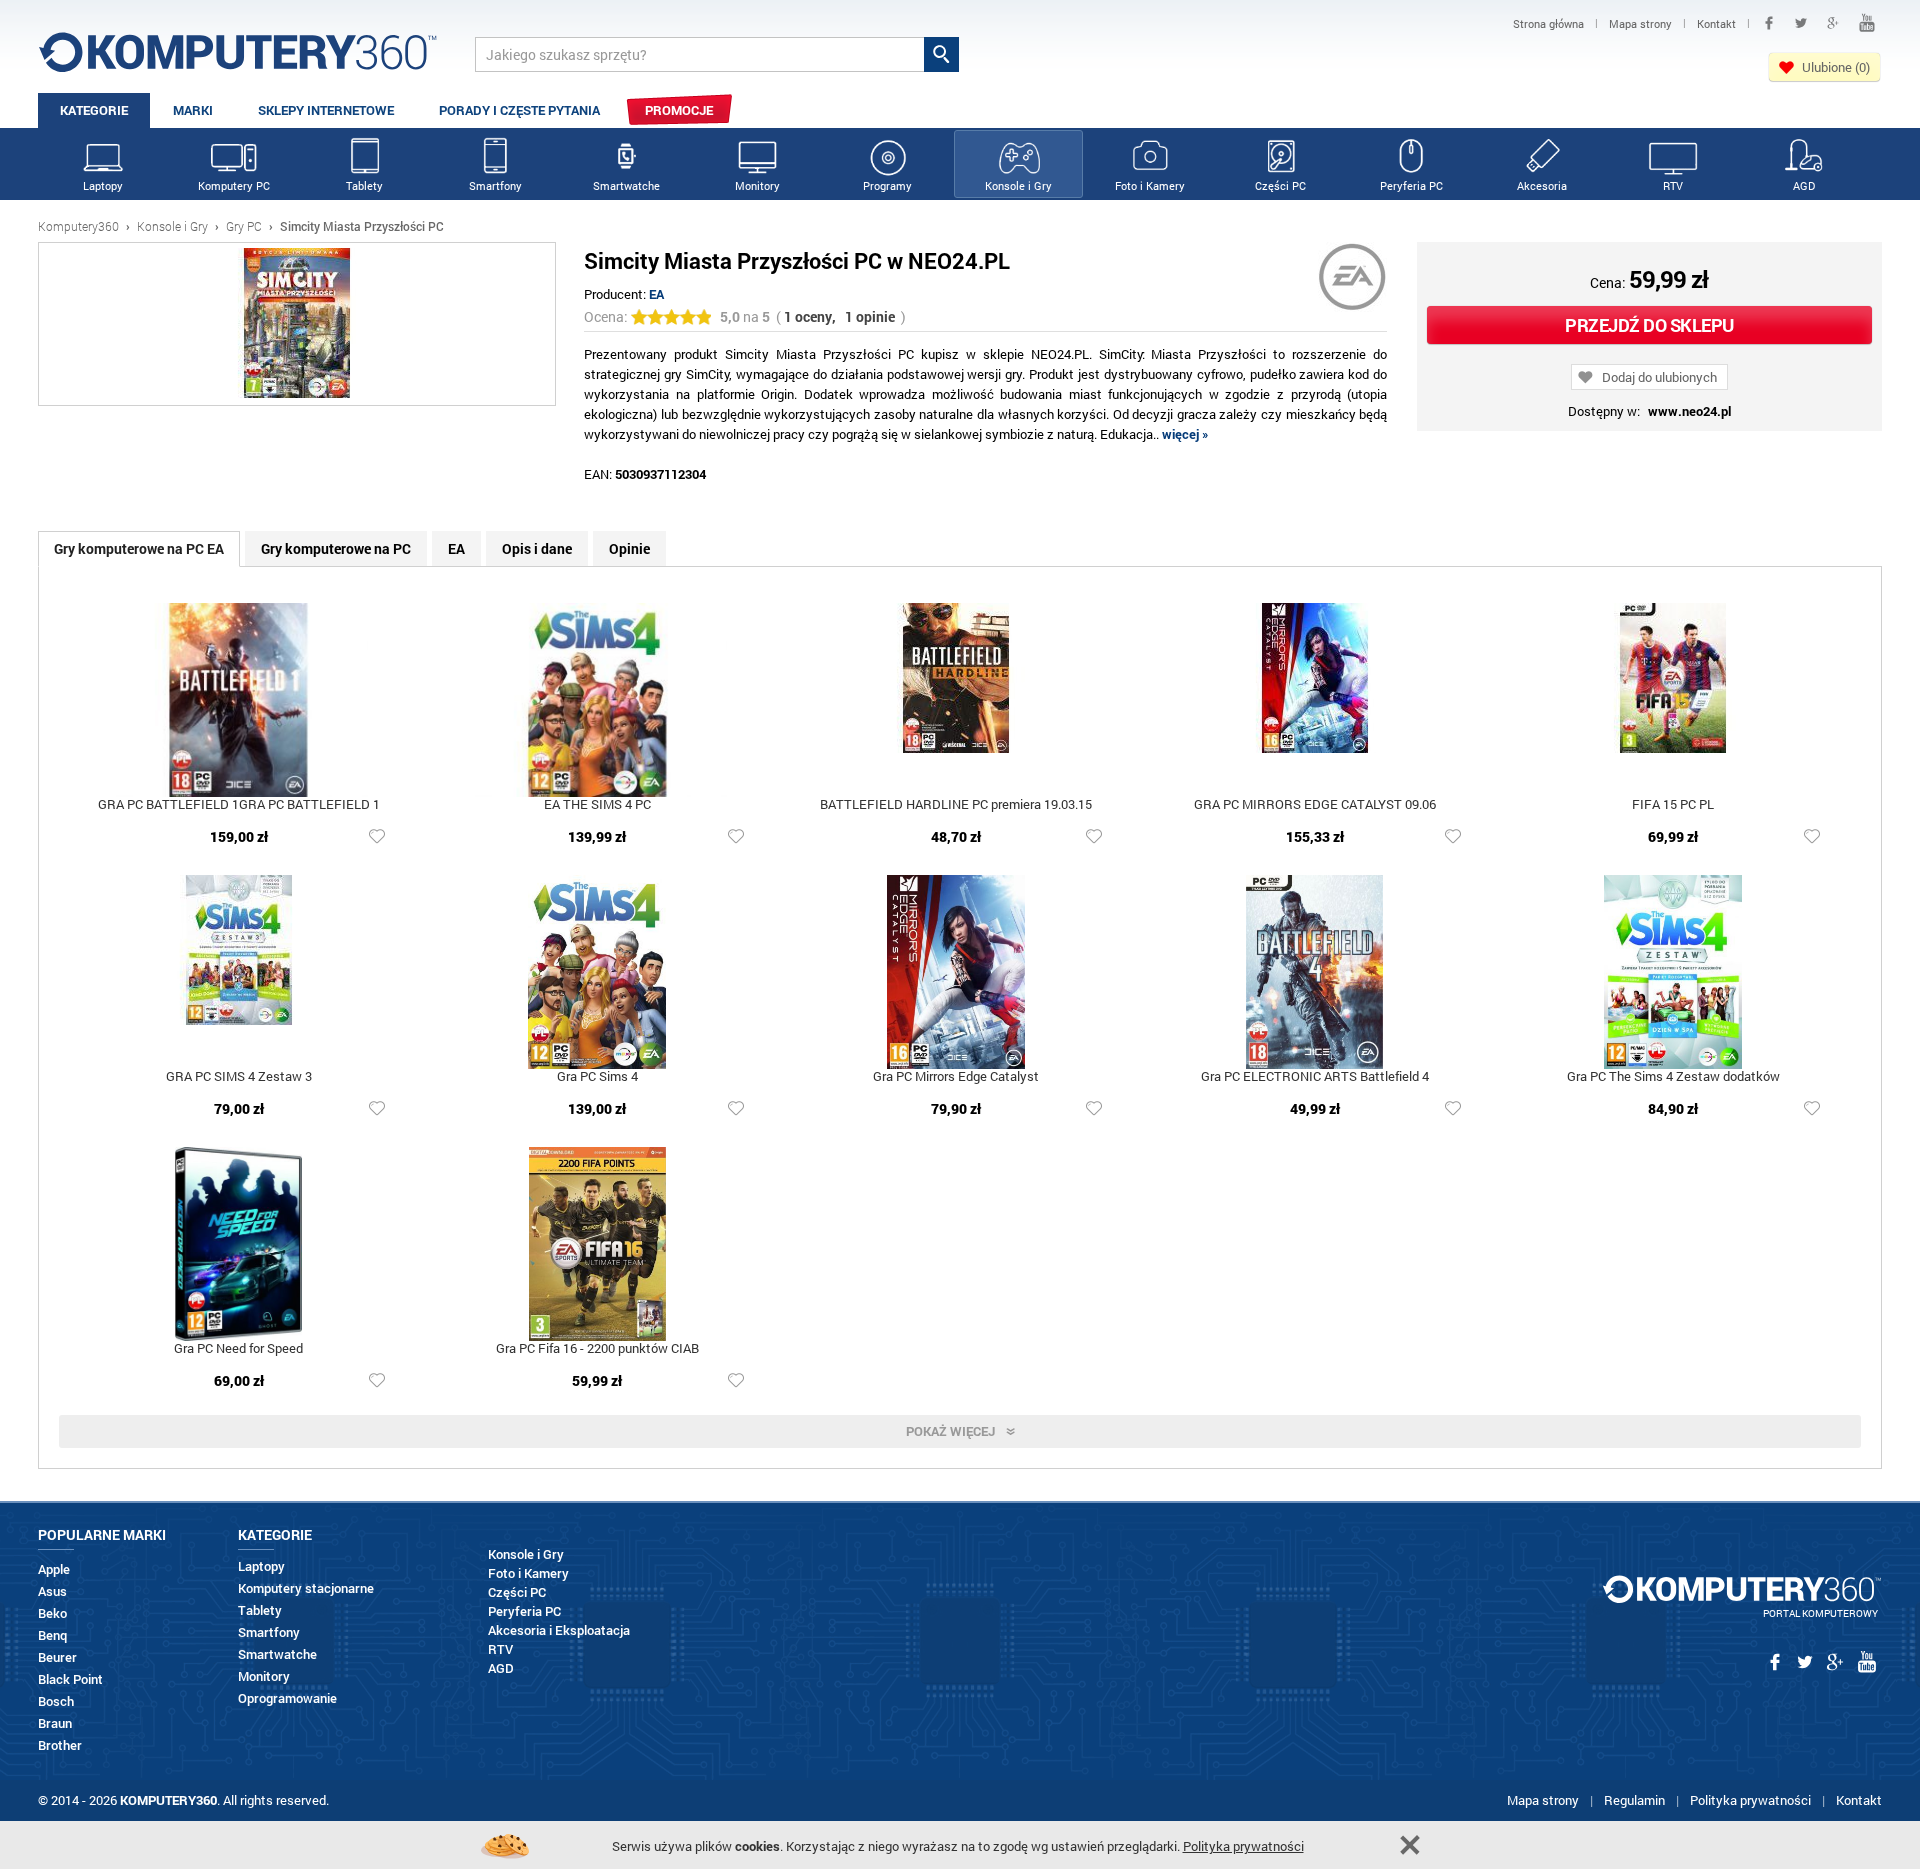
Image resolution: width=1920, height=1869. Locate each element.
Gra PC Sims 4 (597, 1077)
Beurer (57, 1657)
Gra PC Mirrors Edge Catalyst (956, 1077)
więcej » (1185, 434)
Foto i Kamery (1150, 185)
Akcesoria (1542, 185)
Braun (55, 1723)
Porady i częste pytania (519, 110)
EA (656, 294)
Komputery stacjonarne (306, 1588)
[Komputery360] (238, 59)
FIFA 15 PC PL (1673, 805)
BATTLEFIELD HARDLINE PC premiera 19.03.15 (956, 805)
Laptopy (103, 185)
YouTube (1867, 23)
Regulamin (1634, 1800)
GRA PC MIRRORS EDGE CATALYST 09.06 (1315, 805)
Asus (52, 1591)
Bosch (56, 1701)
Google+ (1833, 23)
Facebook (1769, 23)
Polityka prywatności (1750, 1800)
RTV (1673, 185)
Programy (887, 185)
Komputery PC (234, 185)
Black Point (70, 1679)
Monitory (757, 185)
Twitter (1801, 23)
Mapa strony (1543, 1800)
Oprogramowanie (287, 1698)
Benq (52, 1635)
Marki (193, 110)
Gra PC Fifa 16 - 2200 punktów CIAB (597, 1349)
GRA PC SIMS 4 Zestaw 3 (239, 1077)
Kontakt (1859, 1800)
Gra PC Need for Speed (238, 1349)
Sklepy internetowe (326, 110)
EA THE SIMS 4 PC (597, 805)
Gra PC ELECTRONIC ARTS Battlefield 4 (1315, 1077)
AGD (1804, 185)
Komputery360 (78, 226)
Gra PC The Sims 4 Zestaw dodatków (1673, 1077)
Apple (54, 1569)
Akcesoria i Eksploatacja (559, 1630)
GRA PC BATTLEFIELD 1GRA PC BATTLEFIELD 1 (239, 805)
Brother (60, 1745)
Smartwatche (626, 185)
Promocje (679, 110)
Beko (52, 1613)
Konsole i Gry (1018, 185)
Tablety (364, 185)
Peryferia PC (1411, 185)
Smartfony (495, 185)
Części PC (1280, 185)
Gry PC (244, 226)
